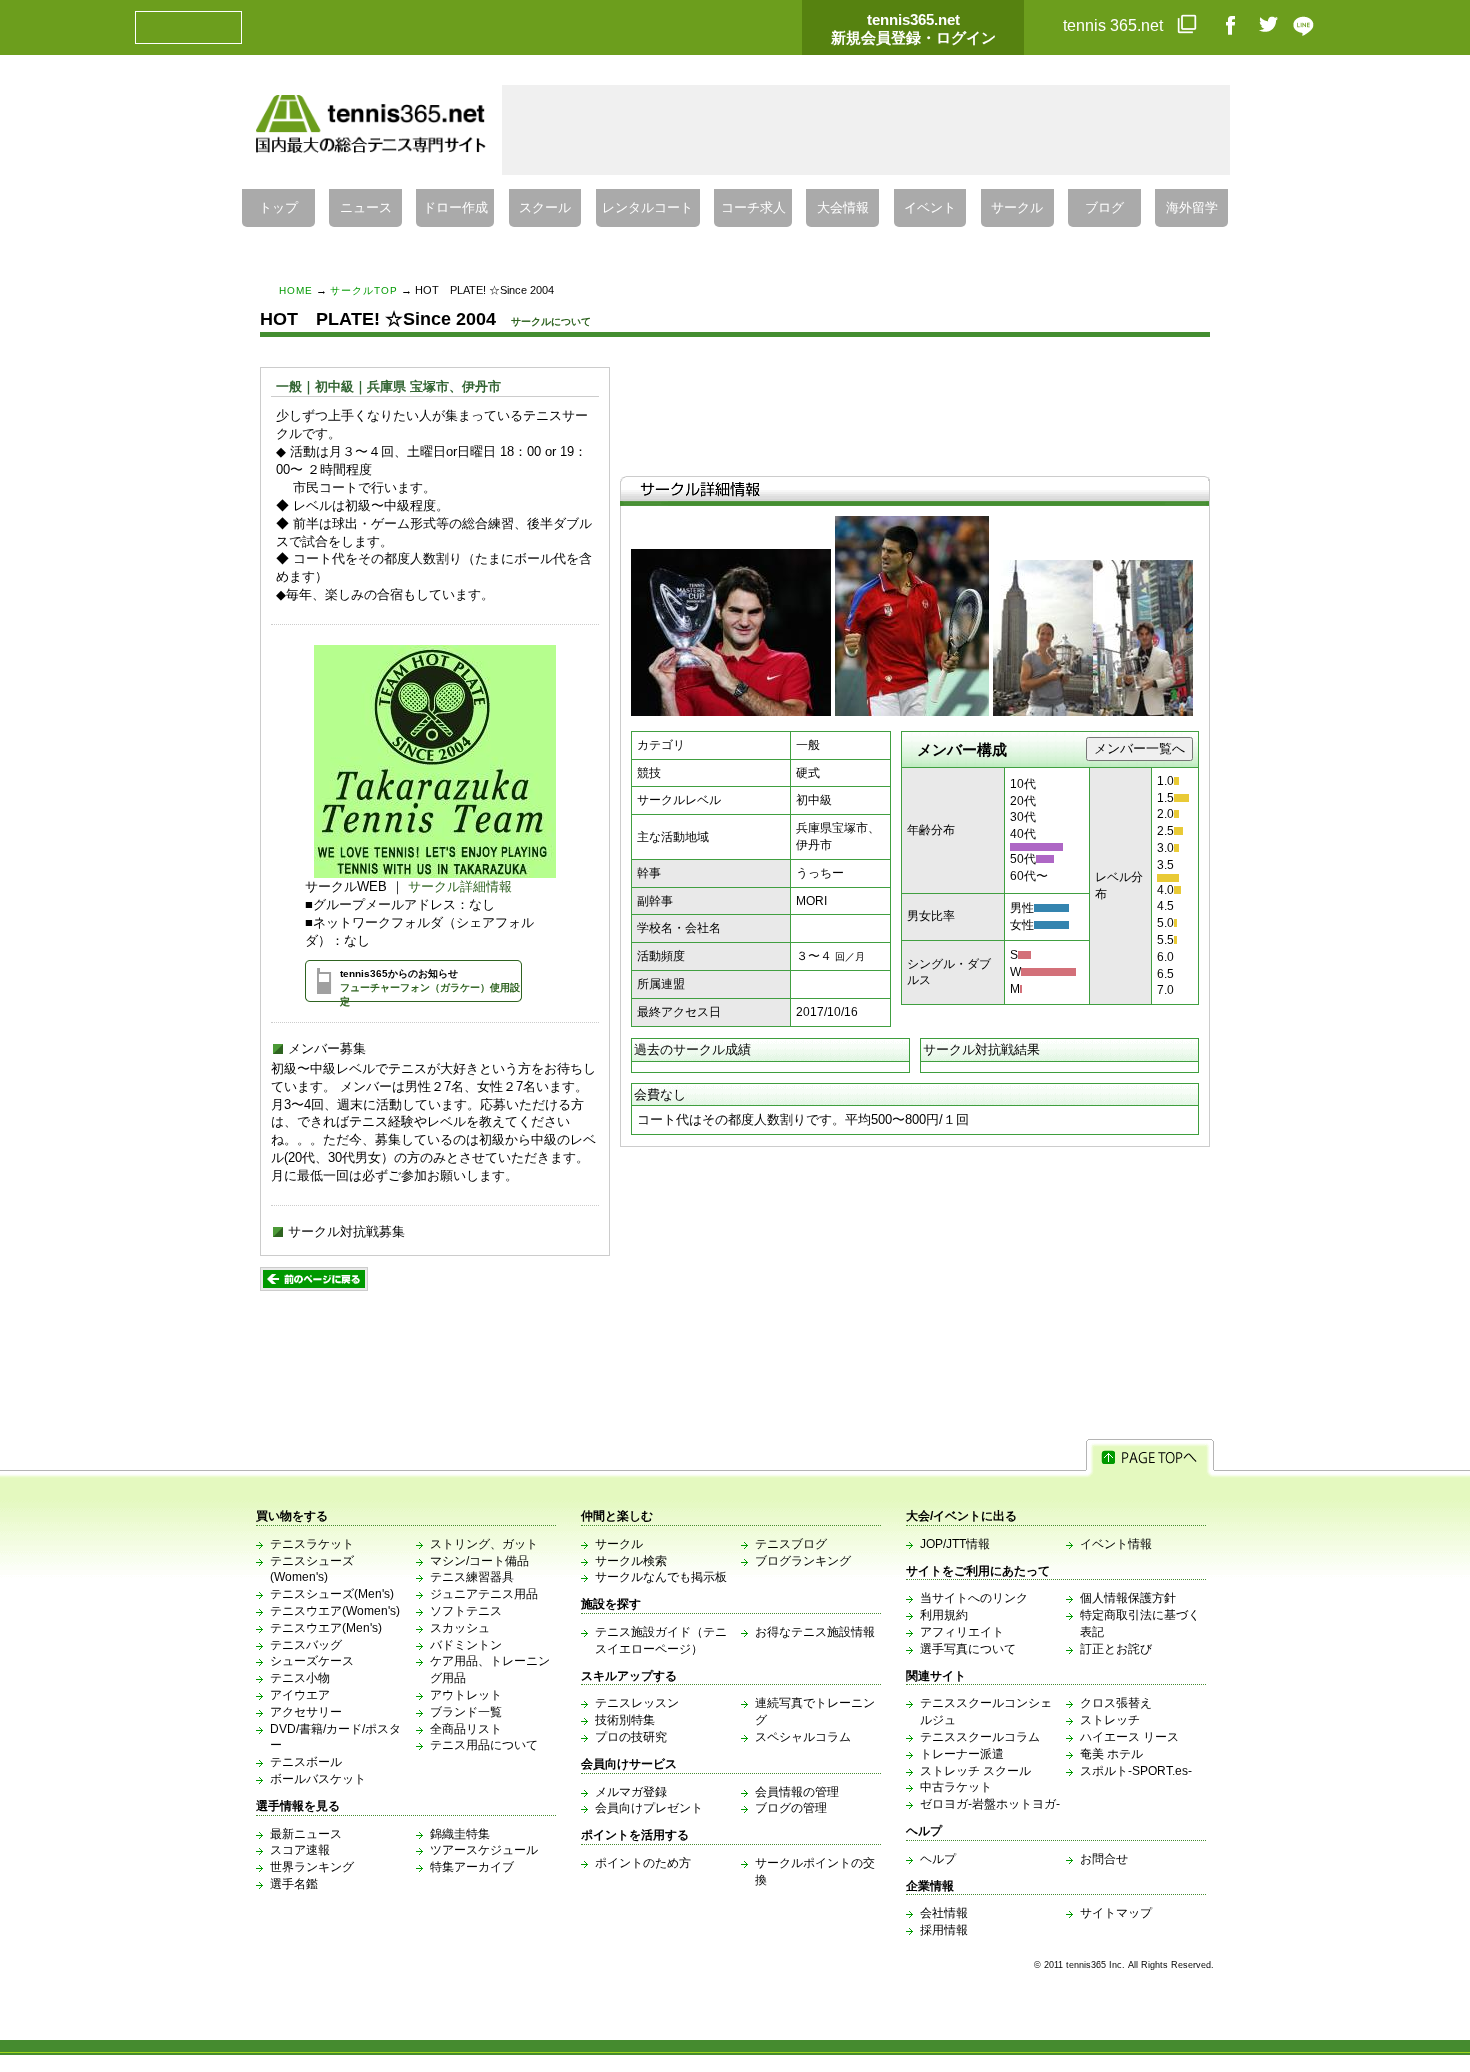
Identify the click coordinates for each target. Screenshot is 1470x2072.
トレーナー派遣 (962, 1754)
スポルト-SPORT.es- (1136, 1771)
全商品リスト (466, 1729)
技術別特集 (625, 1720)
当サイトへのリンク (974, 1598)
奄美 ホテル (1111, 1754)
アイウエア (300, 1695)
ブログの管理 (791, 1808)
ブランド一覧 (466, 1712)
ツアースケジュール (484, 1850)
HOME (296, 290)
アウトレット (466, 1695)
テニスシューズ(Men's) (332, 1594)
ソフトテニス (466, 1611)
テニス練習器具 (472, 1577)
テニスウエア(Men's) (326, 1628)
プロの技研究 (631, 1737)
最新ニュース (306, 1834)
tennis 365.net (1115, 25)
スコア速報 (300, 1850)
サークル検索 (631, 1561)
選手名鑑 (294, 1884)
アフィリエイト (962, 1632)
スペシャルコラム (803, 1737)
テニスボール (306, 1762)
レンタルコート (647, 208)
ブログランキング (803, 1561)
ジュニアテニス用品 (484, 1594)
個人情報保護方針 (1128, 1598)
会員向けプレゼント (649, 1808)
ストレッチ (1110, 1720)
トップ (278, 208)
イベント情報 (1116, 1544)
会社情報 (944, 1913)
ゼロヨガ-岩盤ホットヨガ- (990, 1804)
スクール (545, 208)
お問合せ (1104, 1859)
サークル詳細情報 (460, 886)
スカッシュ (460, 1628)
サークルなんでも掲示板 (661, 1577)
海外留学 (1192, 208)
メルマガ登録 (631, 1792)
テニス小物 (300, 1678)
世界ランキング (312, 1867)
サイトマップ (1116, 1913)
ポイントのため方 (643, 1863)
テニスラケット (312, 1544)
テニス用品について (484, 1745)
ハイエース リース (1129, 1737)
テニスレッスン (637, 1703)
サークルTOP (364, 290)
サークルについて (551, 321)
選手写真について (968, 1649)
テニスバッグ (306, 1645)
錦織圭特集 (460, 1834)
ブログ (1104, 208)
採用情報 (944, 1930)
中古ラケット (956, 1787)
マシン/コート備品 (479, 1561)
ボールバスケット (318, 1779)
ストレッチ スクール (975, 1771)
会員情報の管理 (797, 1792)
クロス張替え (1116, 1703)
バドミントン (466, 1645)
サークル (1017, 208)
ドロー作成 (455, 208)
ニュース (366, 208)
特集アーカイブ (472, 1867)
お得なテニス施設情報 (815, 1632)
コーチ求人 (753, 208)
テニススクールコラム (980, 1737)
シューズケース (312, 1661)
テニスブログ (791, 1544)
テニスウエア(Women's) (335, 1611)
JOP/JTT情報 (955, 1544)
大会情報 (843, 208)
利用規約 (944, 1615)
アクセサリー (306, 1712)
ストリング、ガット (484, 1544)
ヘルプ (938, 1859)
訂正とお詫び (1116, 1649)
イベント (930, 208)
